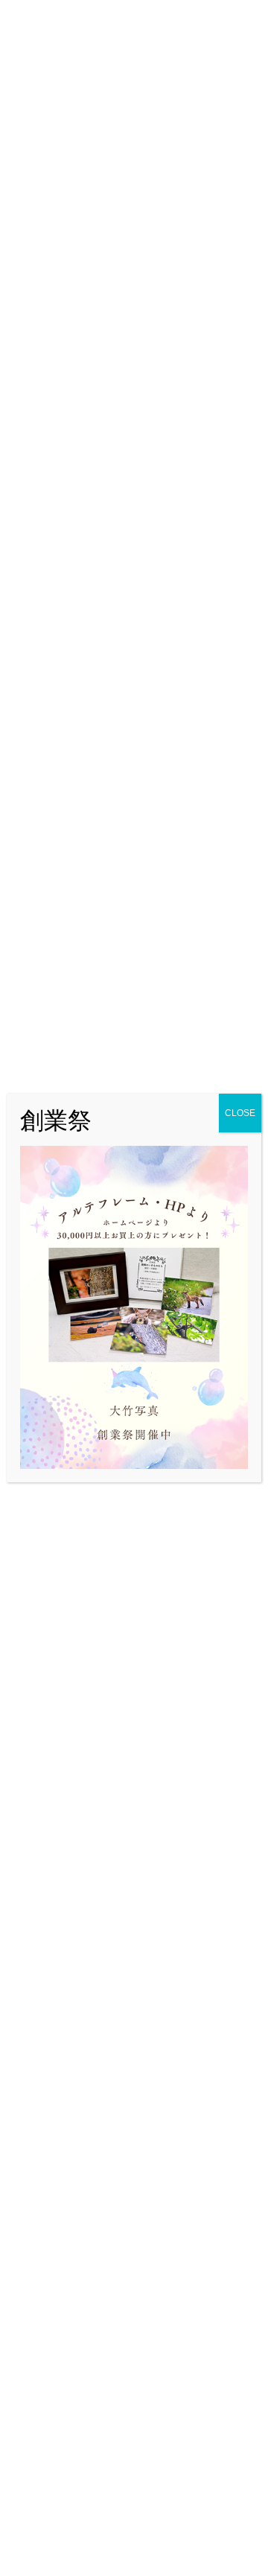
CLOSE (240, 1113)
